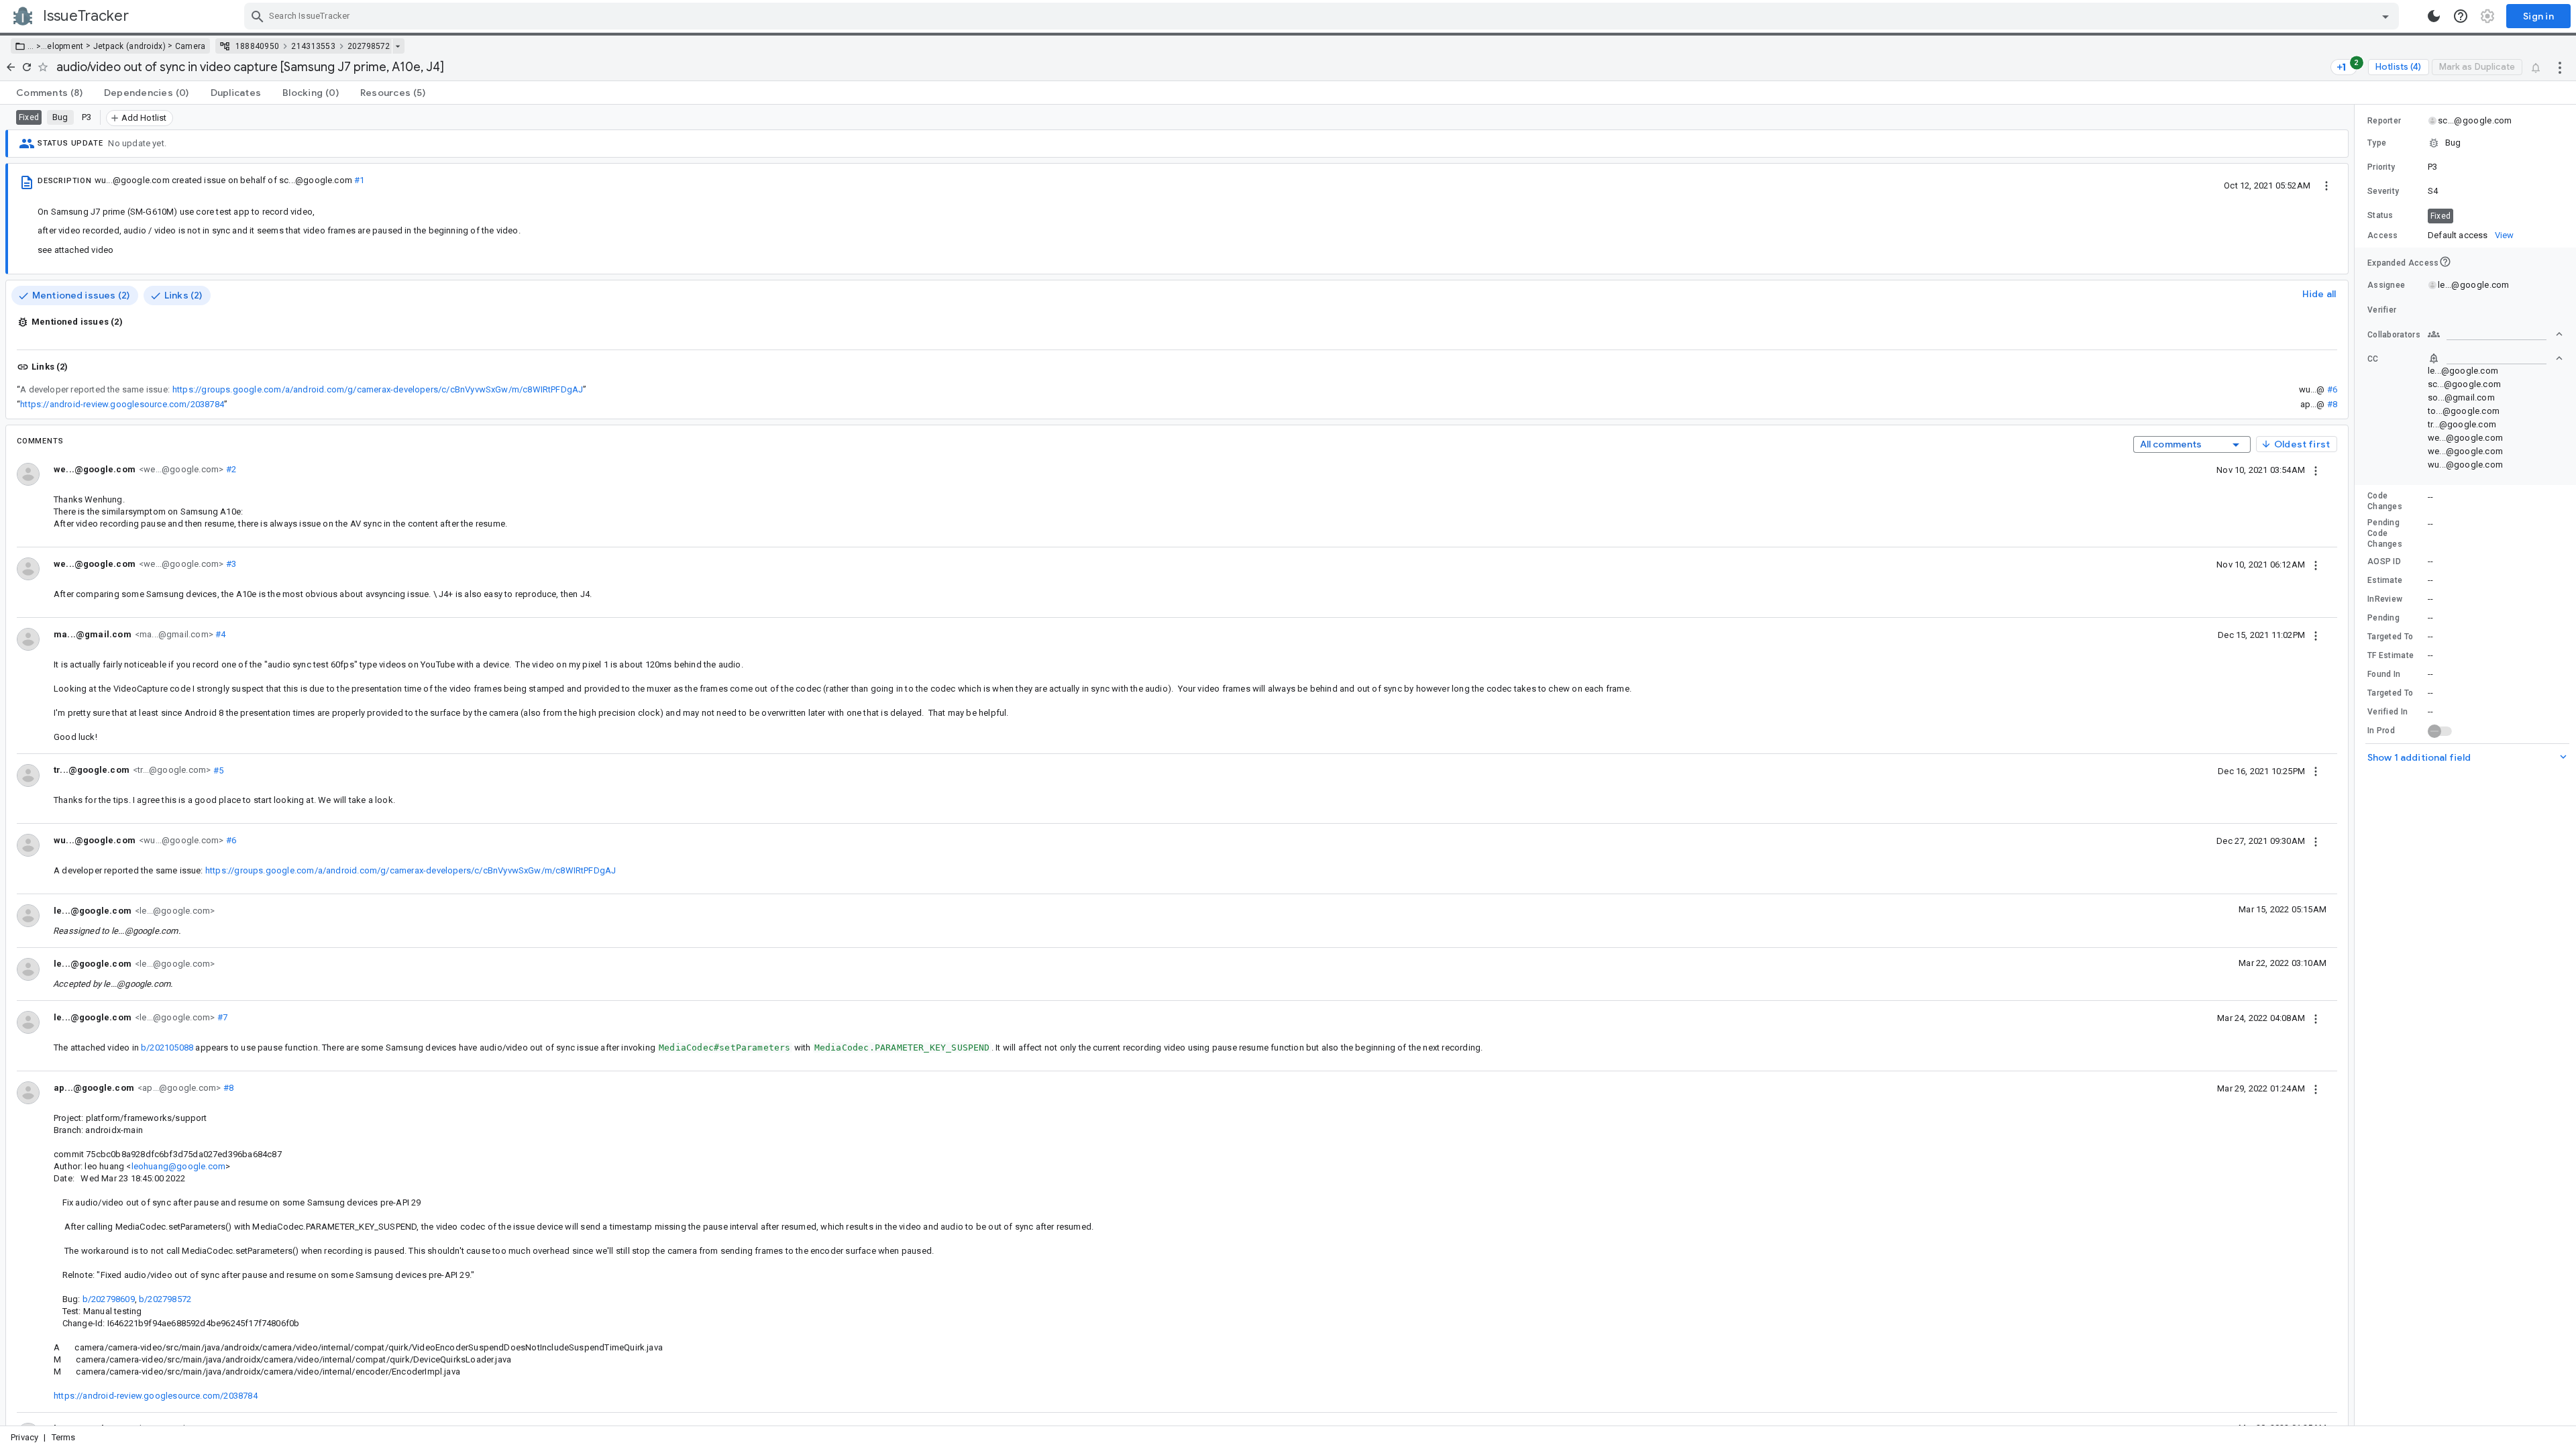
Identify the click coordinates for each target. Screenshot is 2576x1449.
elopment (65, 46)
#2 (230, 469)
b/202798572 (165, 1299)
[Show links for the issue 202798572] (397, 46)
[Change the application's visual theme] (2434, 16)
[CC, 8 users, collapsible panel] (2495, 358)
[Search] (258, 16)
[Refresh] (27, 67)
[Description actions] (2326, 185)
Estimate (2385, 580)
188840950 (258, 46)
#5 (217, 770)
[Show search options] (2385, 16)
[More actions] (2560, 67)
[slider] (2357, 765)
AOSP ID (2384, 561)
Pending (2383, 618)
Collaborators (2394, 335)
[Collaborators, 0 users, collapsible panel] (2495, 334)
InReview (2385, 599)
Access (2383, 235)
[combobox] (1323, 16)
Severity (2383, 191)
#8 (2332, 404)
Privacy (24, 1437)
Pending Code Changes (2385, 533)
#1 (359, 180)
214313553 (313, 46)
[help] (2461, 16)
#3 (230, 564)
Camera (191, 46)
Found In (2384, 674)
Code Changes (2385, 501)
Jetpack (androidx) (129, 46)
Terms (64, 1437)
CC (2373, 359)
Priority (2381, 167)
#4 (220, 634)
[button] (37, 46)
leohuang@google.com (179, 1166)
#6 (2332, 389)
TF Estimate (2391, 655)
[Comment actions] (2316, 470)
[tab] (49, 93)
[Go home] (11, 67)
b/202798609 (109, 1299)
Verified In (2387, 712)
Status (2380, 215)
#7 (221, 1017)
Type (2377, 143)
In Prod (2381, 731)
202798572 (369, 46)
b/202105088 (167, 1048)
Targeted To (2390, 637)
